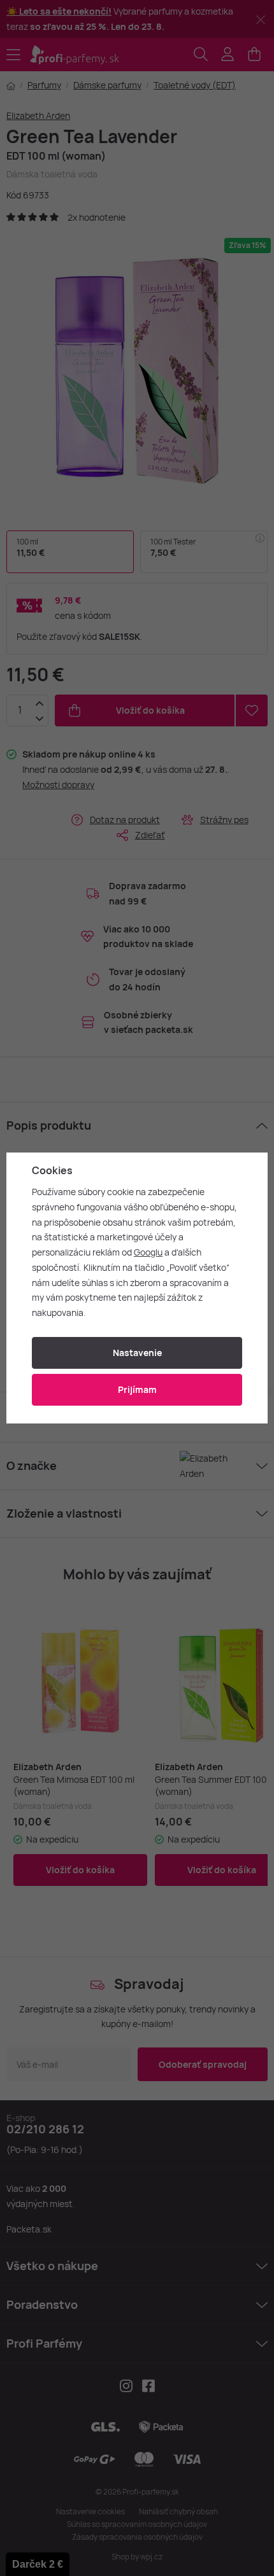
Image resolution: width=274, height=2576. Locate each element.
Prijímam (137, 1389)
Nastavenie (137, 1353)
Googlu (148, 1252)
